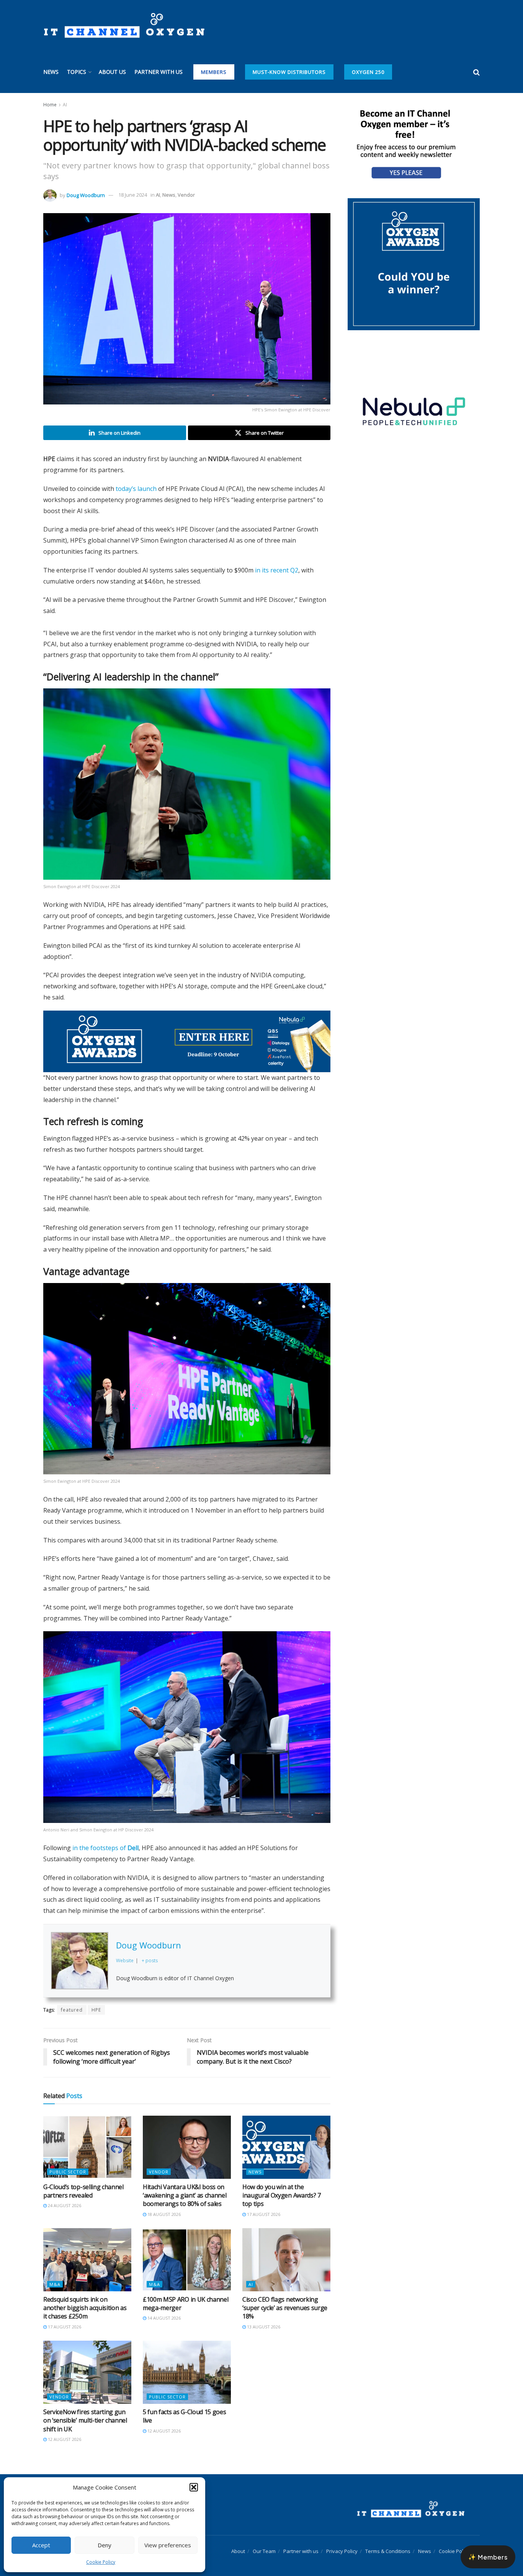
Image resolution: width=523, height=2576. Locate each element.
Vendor (186, 195)
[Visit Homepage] (124, 26)
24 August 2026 (64, 2197)
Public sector (68, 2163)
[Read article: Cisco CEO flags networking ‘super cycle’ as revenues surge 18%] (286, 2251)
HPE (96, 2001)
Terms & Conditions (388, 2543)
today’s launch (136, 489)
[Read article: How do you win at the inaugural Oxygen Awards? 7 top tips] (286, 2139)
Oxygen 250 (368, 72)
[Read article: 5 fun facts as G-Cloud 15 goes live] (187, 2364)
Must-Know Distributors (289, 72)
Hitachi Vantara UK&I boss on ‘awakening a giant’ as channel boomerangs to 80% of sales (185, 2187)
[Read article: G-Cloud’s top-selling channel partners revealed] (87, 2139)
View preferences (168, 2545)
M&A (55, 2276)
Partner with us (159, 72)
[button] (194, 2487)
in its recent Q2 (277, 570)
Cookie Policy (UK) (459, 2543)
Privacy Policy (342, 2543)
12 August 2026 (64, 2431)
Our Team (264, 2543)
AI (65, 105)
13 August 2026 (263, 2318)
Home (50, 105)
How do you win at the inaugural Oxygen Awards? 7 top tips (282, 2187)
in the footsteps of (105, 1839)
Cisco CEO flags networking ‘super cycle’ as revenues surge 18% (285, 2300)
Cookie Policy (101, 2562)
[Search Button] (476, 72)
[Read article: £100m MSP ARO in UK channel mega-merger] (187, 2251)
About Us (112, 72)
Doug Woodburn (86, 195)
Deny (105, 2545)
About (238, 2543)
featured (72, 2001)
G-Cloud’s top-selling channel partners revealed (83, 2183)
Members (214, 72)
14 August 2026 (163, 2310)
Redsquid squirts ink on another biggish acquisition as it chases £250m (85, 2300)
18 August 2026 (163, 2206)
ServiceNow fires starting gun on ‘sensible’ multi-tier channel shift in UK (85, 2412)
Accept (41, 2545)
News (51, 72)
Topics (77, 72)
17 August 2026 (263, 2206)
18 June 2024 (133, 195)
